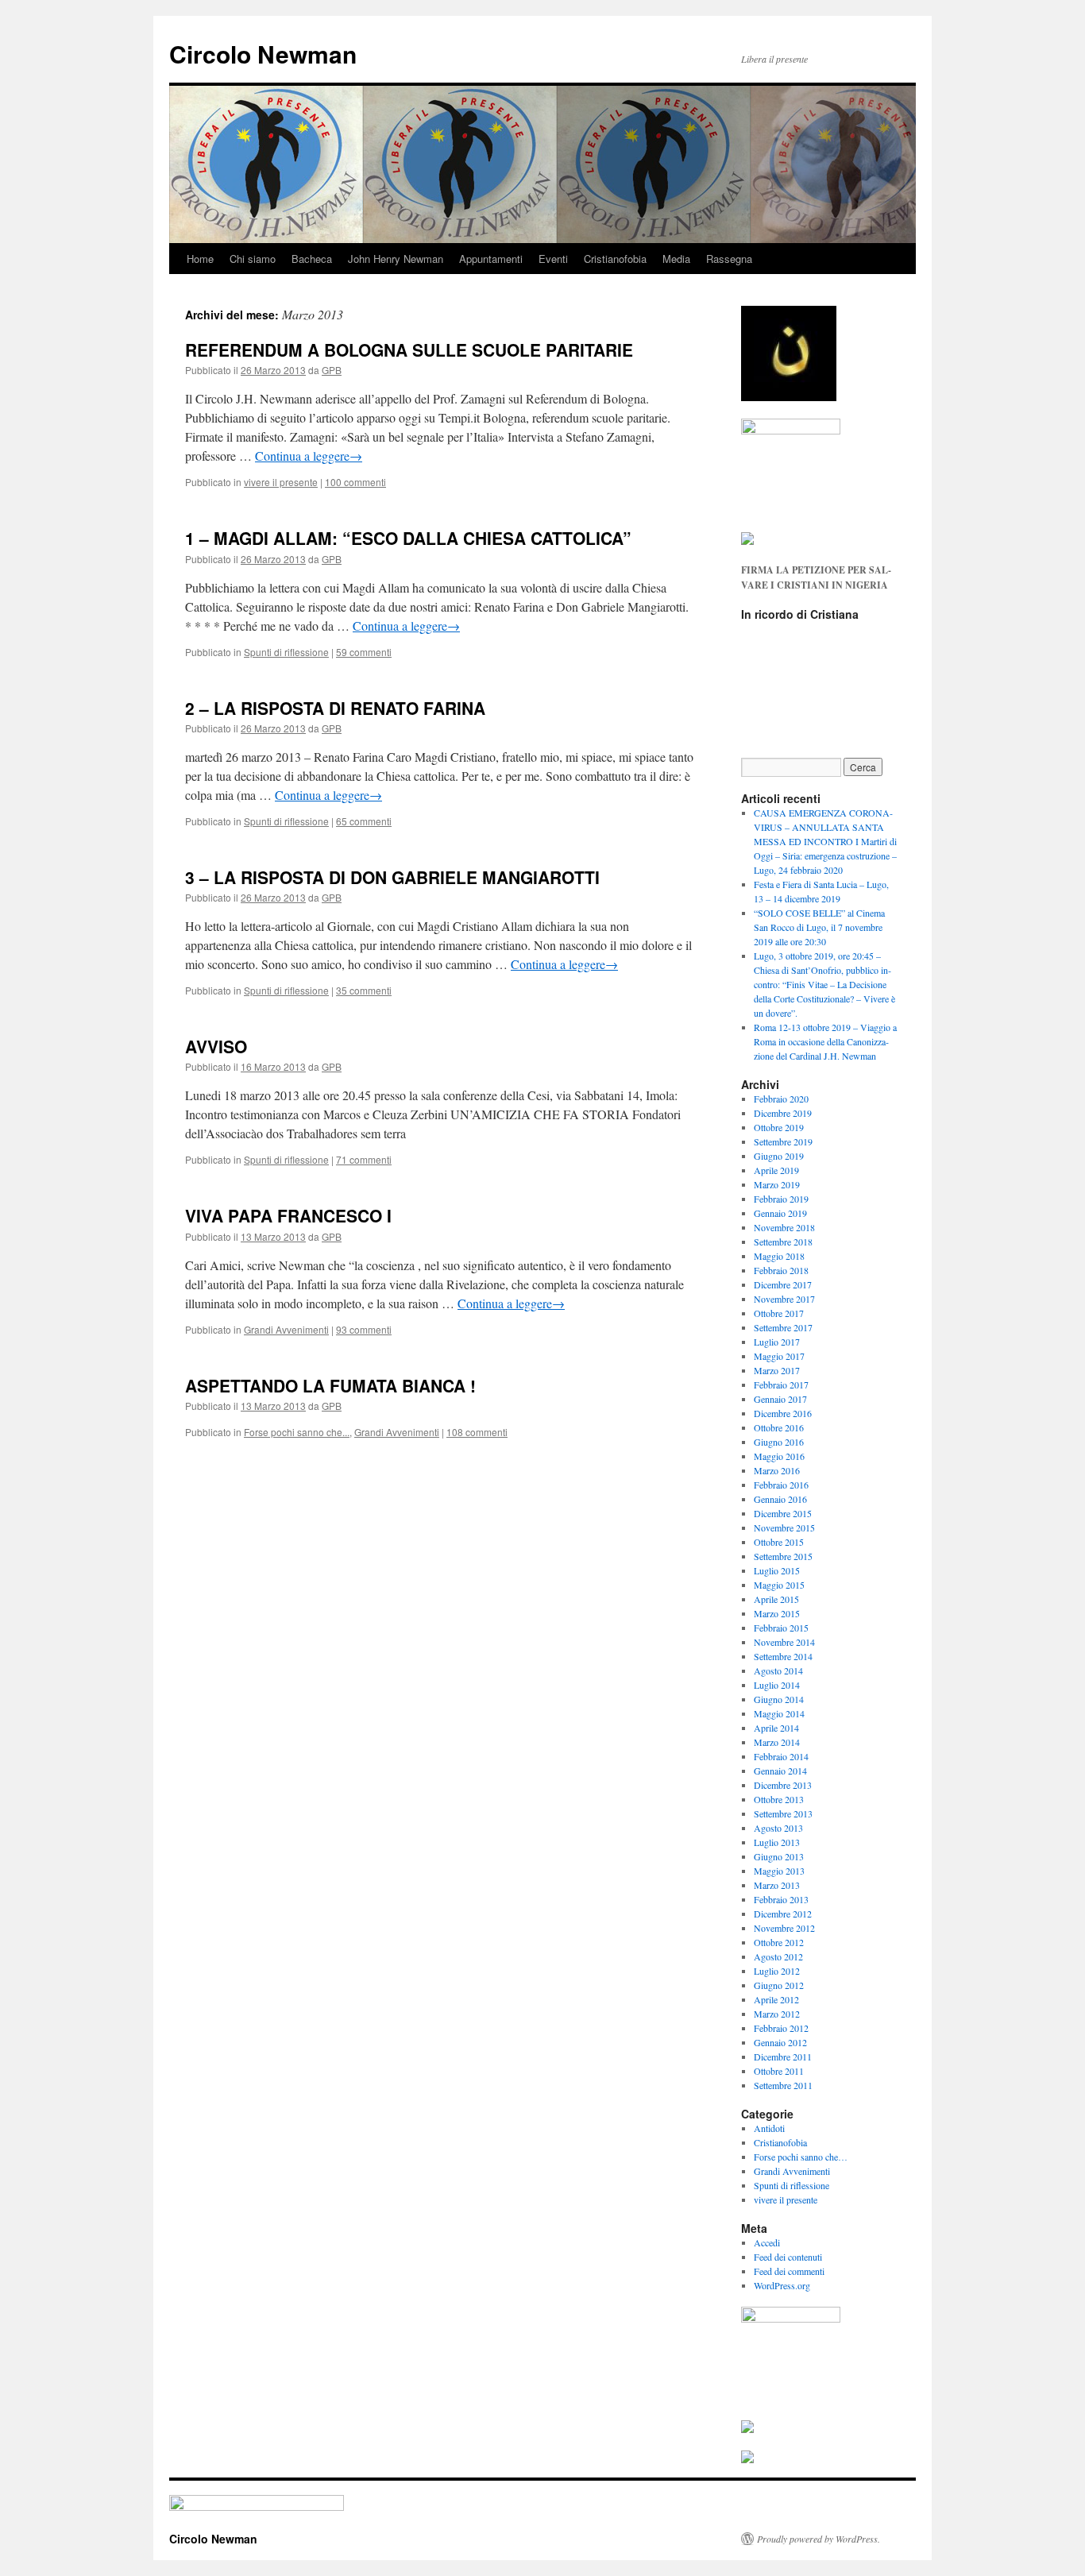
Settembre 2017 (783, 1327)
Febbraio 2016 (781, 1485)
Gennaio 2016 (780, 1499)
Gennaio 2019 (780, 1213)
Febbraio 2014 (781, 1756)
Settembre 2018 (783, 1242)
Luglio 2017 (777, 1342)
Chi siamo (253, 259)
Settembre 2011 (783, 2085)
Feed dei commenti (789, 2271)
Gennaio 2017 (780, 1399)
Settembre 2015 (783, 1556)
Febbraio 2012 (781, 2028)
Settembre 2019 (783, 1141)
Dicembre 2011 (783, 2057)
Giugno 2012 (779, 1985)
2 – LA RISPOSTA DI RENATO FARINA (335, 708)
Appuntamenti (491, 259)
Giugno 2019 (779, 1156)
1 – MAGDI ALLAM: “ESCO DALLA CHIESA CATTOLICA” (408, 538)
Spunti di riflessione (286, 652)
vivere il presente (281, 482)
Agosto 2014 (778, 1670)
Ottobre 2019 (779, 1127)
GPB (332, 370)
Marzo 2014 (777, 1742)
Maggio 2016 (779, 1456)
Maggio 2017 (779, 1356)
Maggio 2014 (779, 1713)
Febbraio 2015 (781, 1628)
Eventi (553, 259)
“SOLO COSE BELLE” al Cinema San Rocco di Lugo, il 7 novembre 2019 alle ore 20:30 (819, 927)
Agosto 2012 (778, 1956)
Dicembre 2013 (783, 1785)
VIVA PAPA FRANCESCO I (288, 1215)
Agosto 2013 (778, 1828)
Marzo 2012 (777, 2014)
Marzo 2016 (777, 1470)
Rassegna (729, 259)
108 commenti (477, 1432)
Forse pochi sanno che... (297, 1432)
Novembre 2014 (784, 1642)
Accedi (767, 2242)
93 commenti (364, 1329)
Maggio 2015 (779, 1585)
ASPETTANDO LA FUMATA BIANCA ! (330, 1385)
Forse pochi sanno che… (801, 2157)
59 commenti (364, 652)
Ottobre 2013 (779, 1799)
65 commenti (364, 821)
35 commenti (364, 990)
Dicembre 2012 (783, 1914)
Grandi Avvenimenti (286, 1329)
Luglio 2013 (777, 1842)
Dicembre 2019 (783, 1113)
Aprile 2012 (776, 1999)
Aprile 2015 (776, 1599)
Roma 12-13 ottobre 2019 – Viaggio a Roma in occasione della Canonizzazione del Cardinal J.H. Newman (825, 1041)
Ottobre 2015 (779, 1542)
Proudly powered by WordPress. (819, 2539)
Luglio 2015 (777, 1570)
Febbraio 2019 (781, 1199)
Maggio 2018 (779, 1256)
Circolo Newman (263, 54)
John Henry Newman (396, 259)
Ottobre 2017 (779, 1313)
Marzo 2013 (777, 1885)
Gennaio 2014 (780, 1771)
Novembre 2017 (784, 1299)
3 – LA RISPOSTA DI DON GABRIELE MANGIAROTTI (392, 877)
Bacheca (312, 259)
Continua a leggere (309, 456)
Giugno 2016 (779, 1442)
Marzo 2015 (777, 1613)
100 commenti (355, 482)
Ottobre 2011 (779, 2071)
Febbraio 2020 (781, 1099)
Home (200, 259)
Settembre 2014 (783, 1656)
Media (676, 259)
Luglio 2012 (777, 1971)
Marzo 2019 (777, 1184)
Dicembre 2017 (783, 1284)
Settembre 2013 (783, 1813)
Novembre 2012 (784, 1928)
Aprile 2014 (776, 1728)
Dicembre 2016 (783, 1413)
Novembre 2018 (784, 1227)
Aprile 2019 (776, 1170)
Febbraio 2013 (781, 1899)
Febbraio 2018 (781, 1270)
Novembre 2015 (784, 1527)
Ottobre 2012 (779, 1942)
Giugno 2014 (779, 1699)
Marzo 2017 (777, 1370)
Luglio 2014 (777, 1685)
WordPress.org (782, 2285)
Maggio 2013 (779, 1871)
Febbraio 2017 (781, 1385)
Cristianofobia (615, 259)
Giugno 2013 (779, 1856)
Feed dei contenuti (788, 2257)
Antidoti (769, 2128)
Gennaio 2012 (780, 2042)
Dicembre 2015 (783, 1513)
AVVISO (216, 1046)
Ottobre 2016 (779, 1427)
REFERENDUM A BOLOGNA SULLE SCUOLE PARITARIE (409, 350)
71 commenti (364, 1159)
